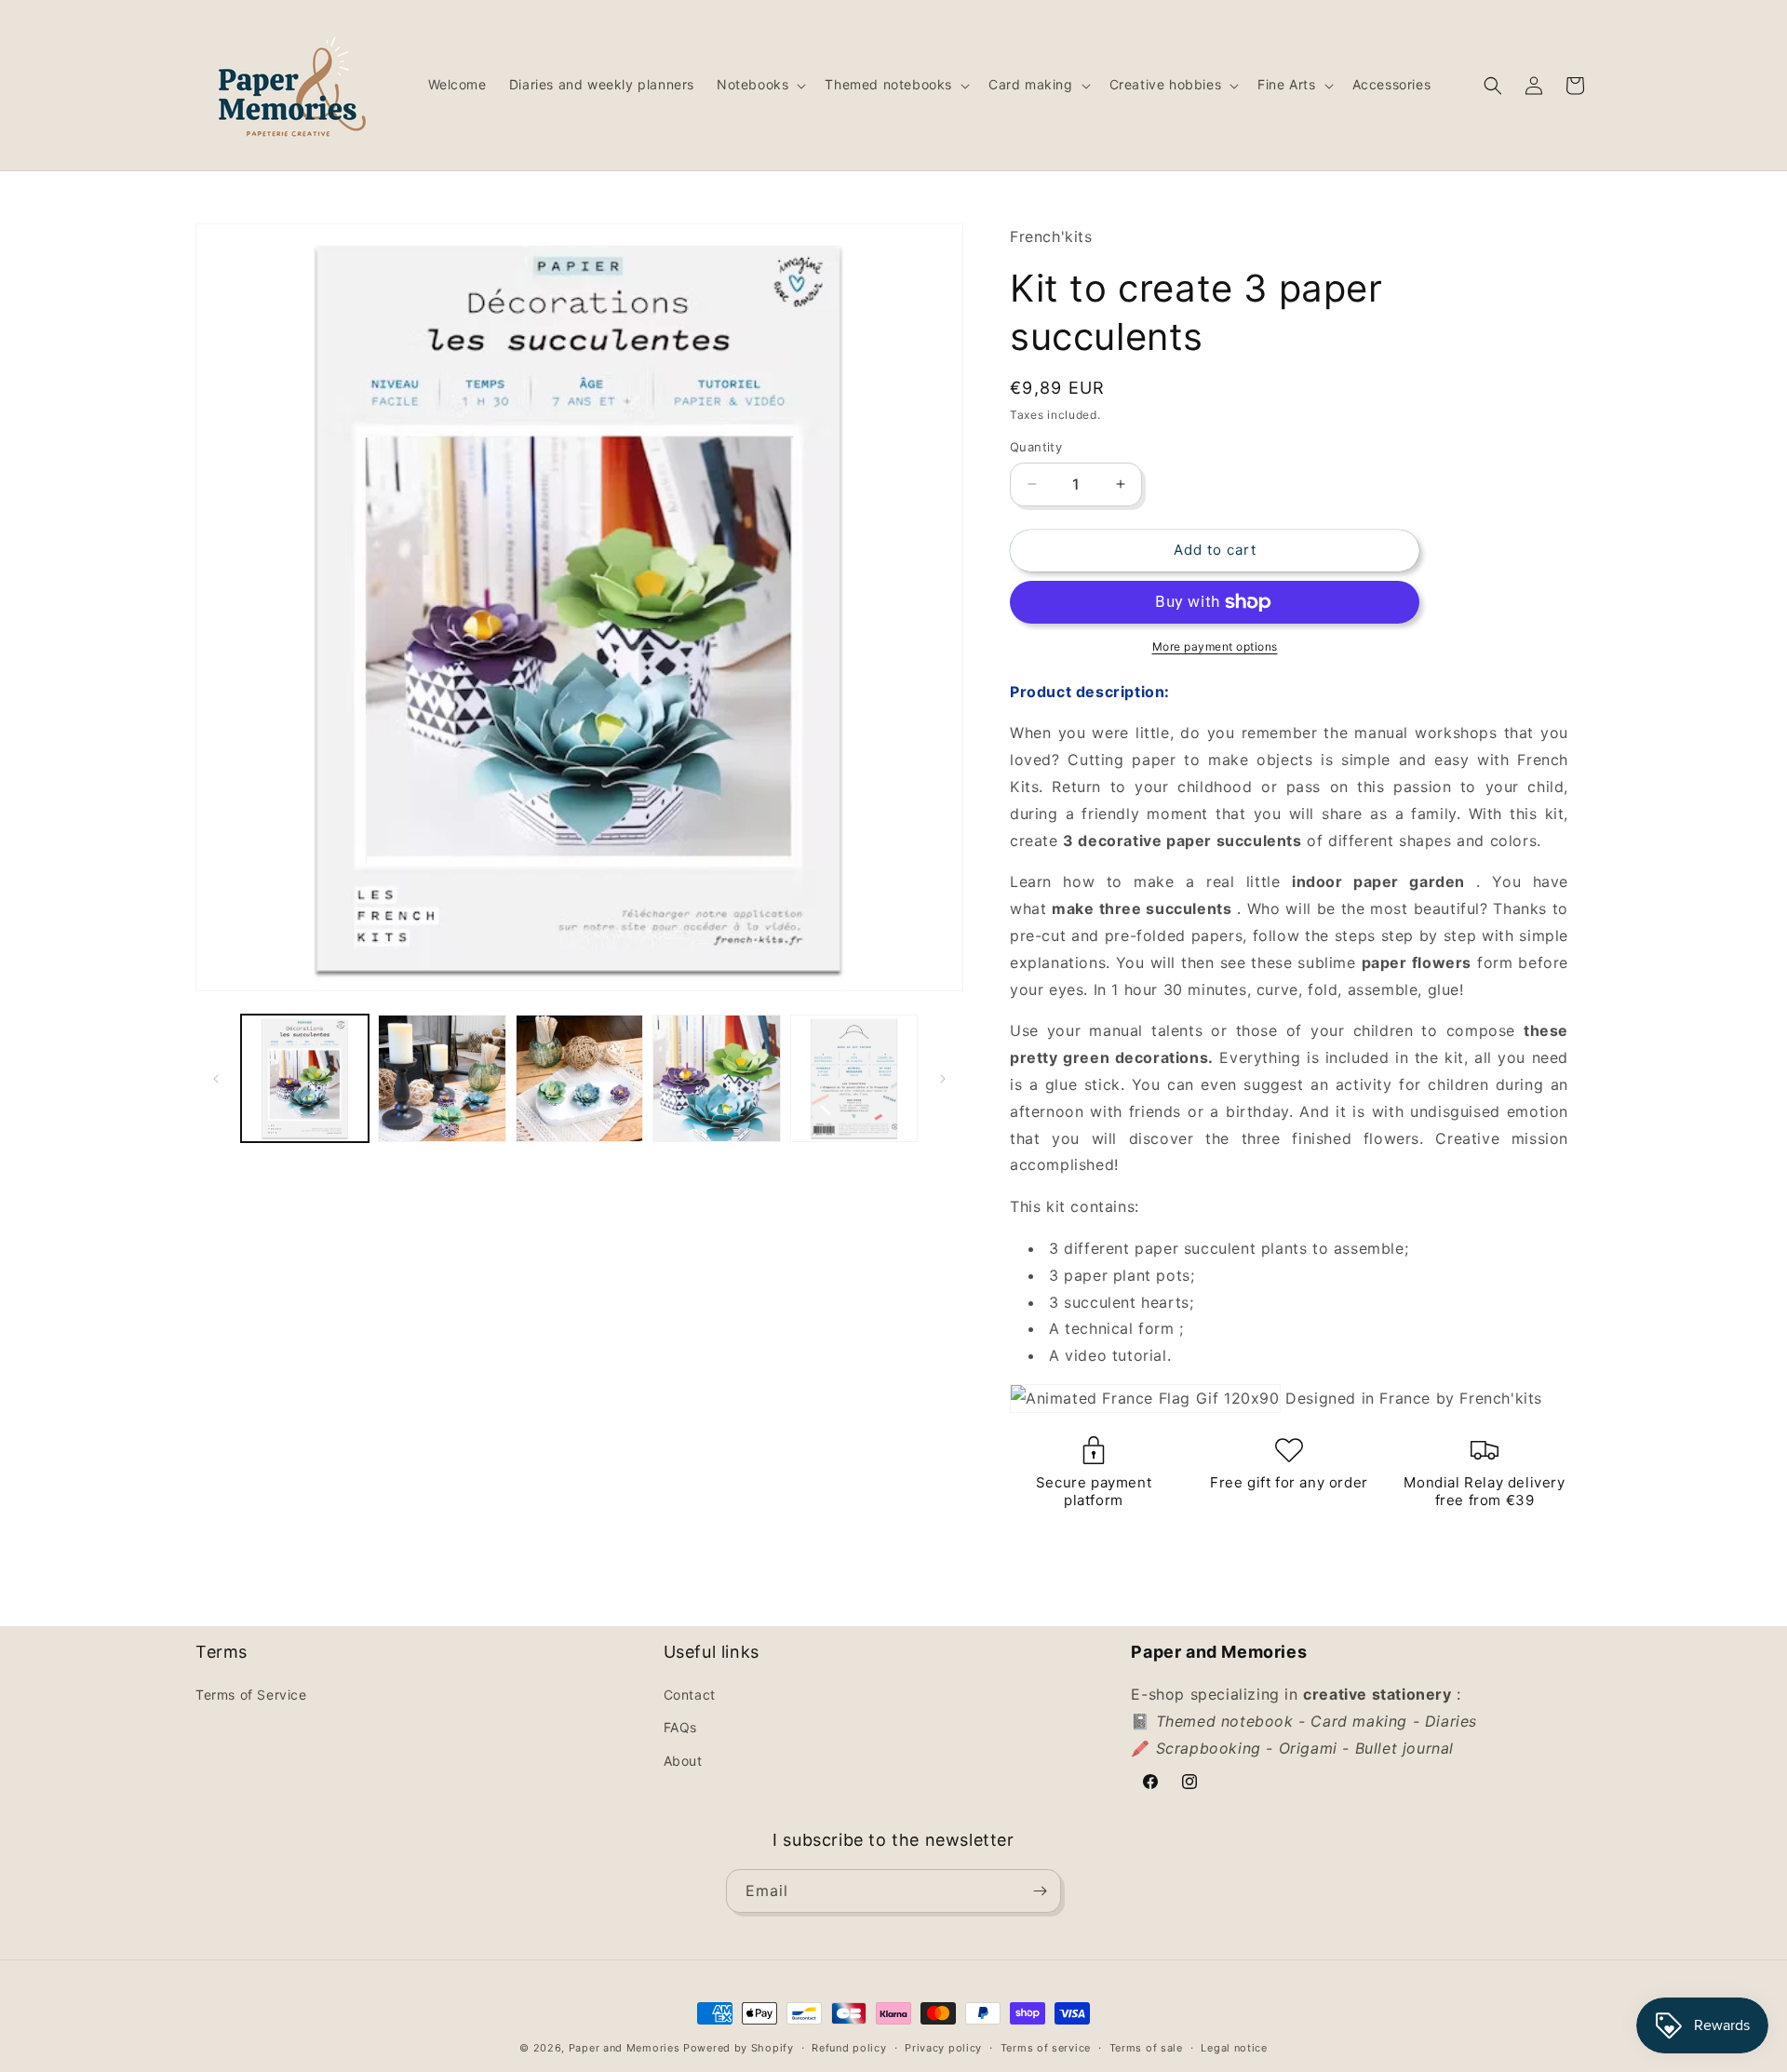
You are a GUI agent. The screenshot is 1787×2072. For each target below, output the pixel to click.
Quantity (1036, 447)
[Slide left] (216, 1079)
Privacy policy (943, 2048)
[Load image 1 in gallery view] (305, 1078)
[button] (759, 85)
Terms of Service (251, 1695)
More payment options (1215, 646)
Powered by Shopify (739, 2048)
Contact (690, 1695)
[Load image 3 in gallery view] (579, 1078)
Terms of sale (1146, 2048)
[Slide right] (943, 1079)
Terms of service (1046, 2048)
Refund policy (849, 2048)
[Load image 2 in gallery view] (442, 1078)
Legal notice (1234, 2048)
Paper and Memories (625, 2048)
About (683, 1761)
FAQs (680, 1727)
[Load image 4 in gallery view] (716, 1078)
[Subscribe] (1040, 1891)
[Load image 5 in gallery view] (854, 1078)
